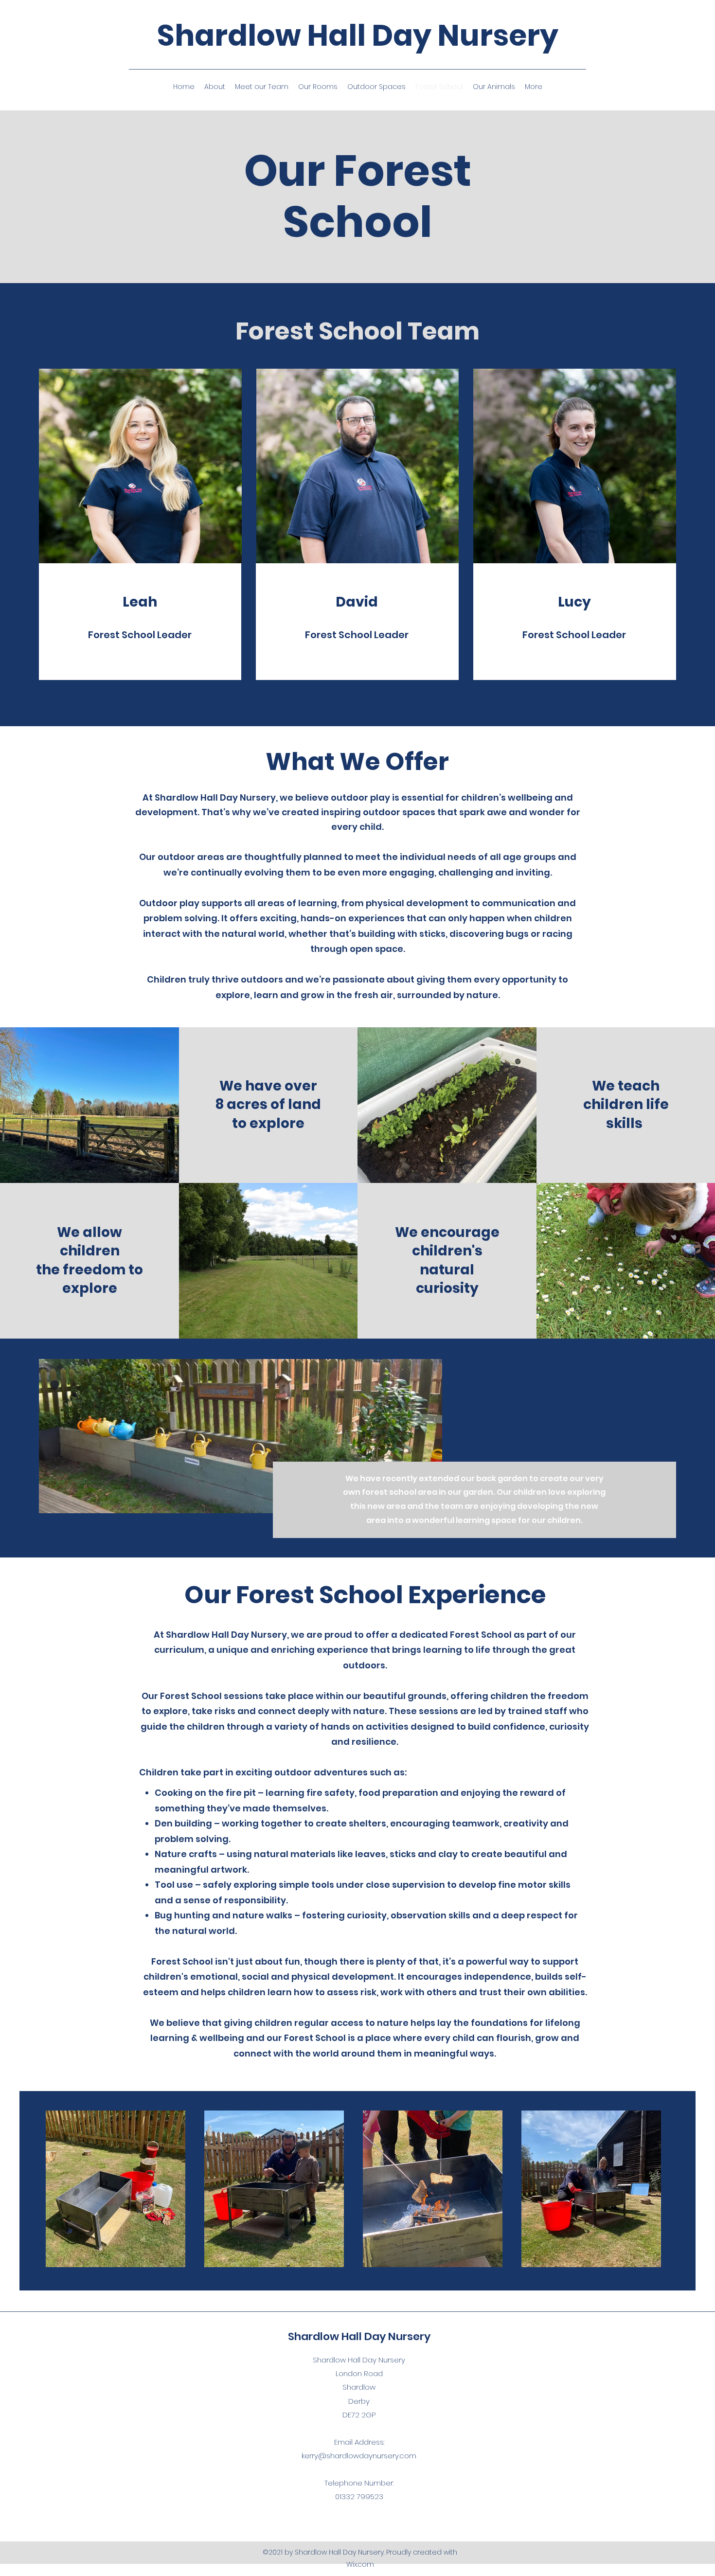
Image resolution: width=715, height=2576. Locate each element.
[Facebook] (350, 2521)
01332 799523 (359, 2496)
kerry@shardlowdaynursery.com (359, 2456)
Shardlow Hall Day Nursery (358, 36)
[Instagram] (365, 2521)
